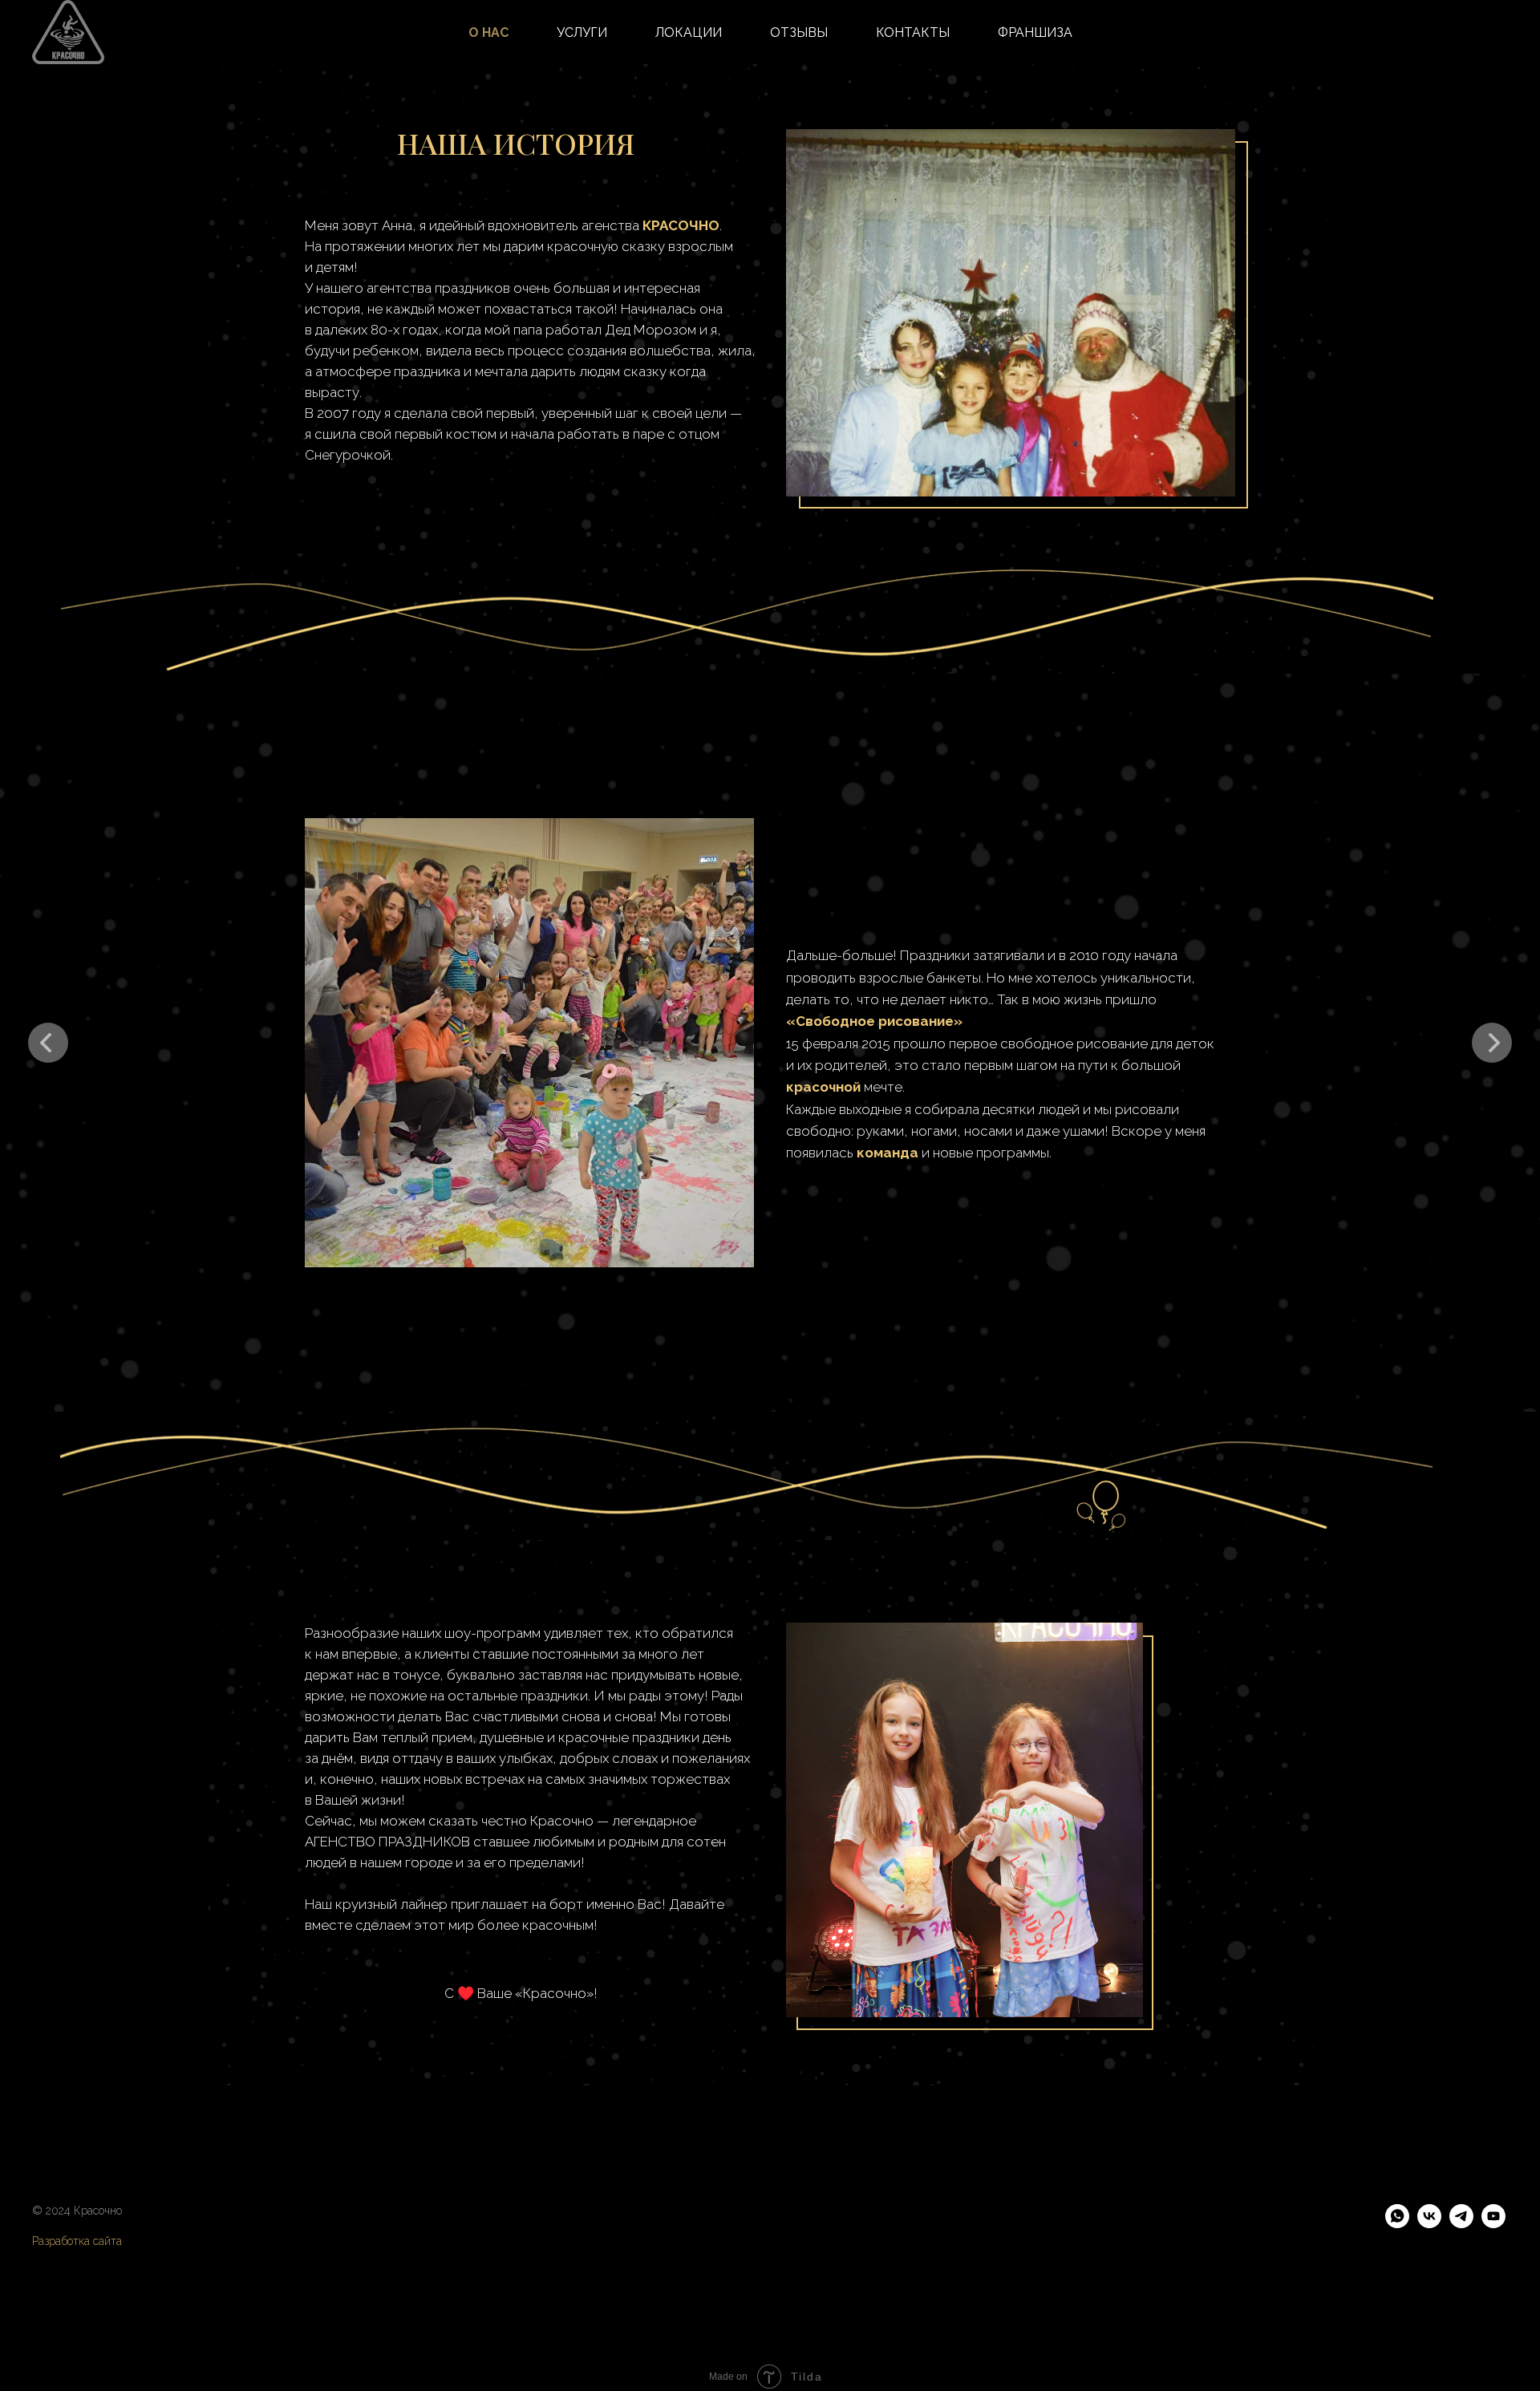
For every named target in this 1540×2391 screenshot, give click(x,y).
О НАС (488, 32)
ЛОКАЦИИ (689, 32)
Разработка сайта (77, 2241)
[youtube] (1493, 2224)
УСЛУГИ (582, 32)
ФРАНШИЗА (1035, 32)
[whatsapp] (1397, 2224)
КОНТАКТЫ (913, 32)
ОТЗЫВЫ (799, 32)
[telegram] (1461, 2224)
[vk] (1429, 2224)
